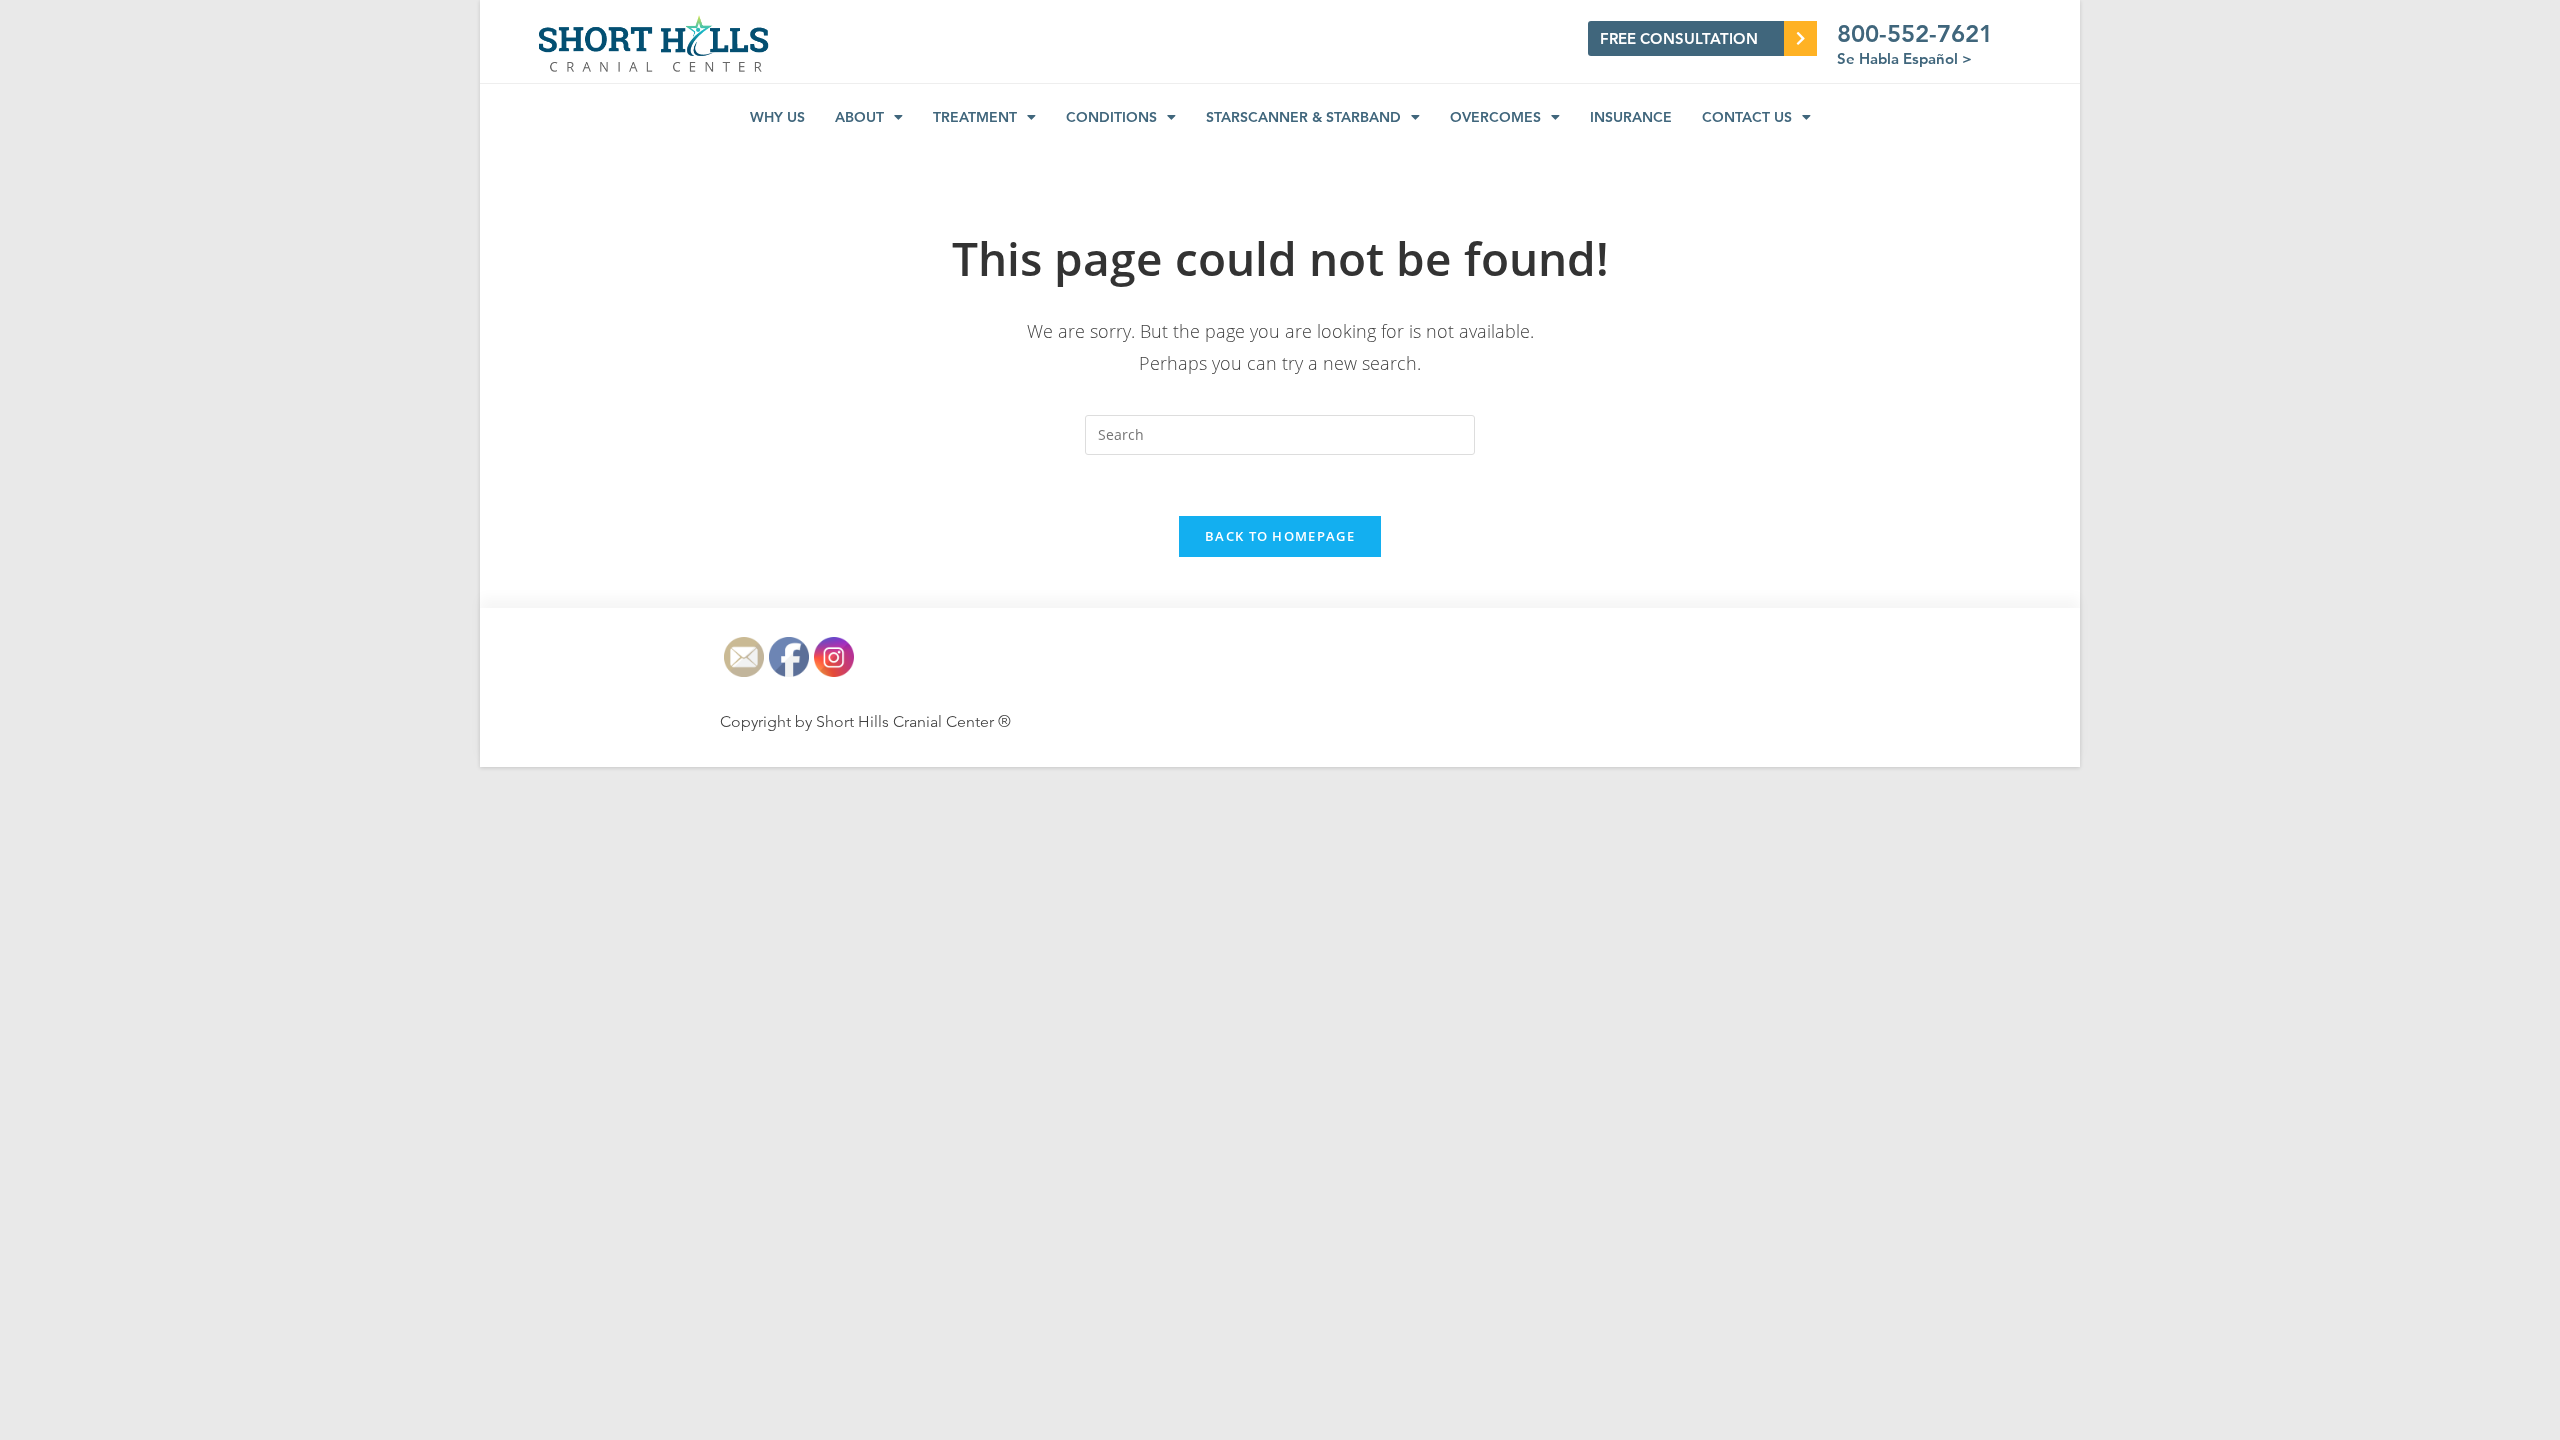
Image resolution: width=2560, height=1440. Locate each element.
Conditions (1111, 117)
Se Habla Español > (1904, 58)
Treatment (975, 117)
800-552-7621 (1915, 33)
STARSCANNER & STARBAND (1303, 117)
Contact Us (1747, 117)
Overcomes (1495, 117)
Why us (777, 117)
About (859, 117)
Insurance (1631, 117)
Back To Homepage (1280, 536)
